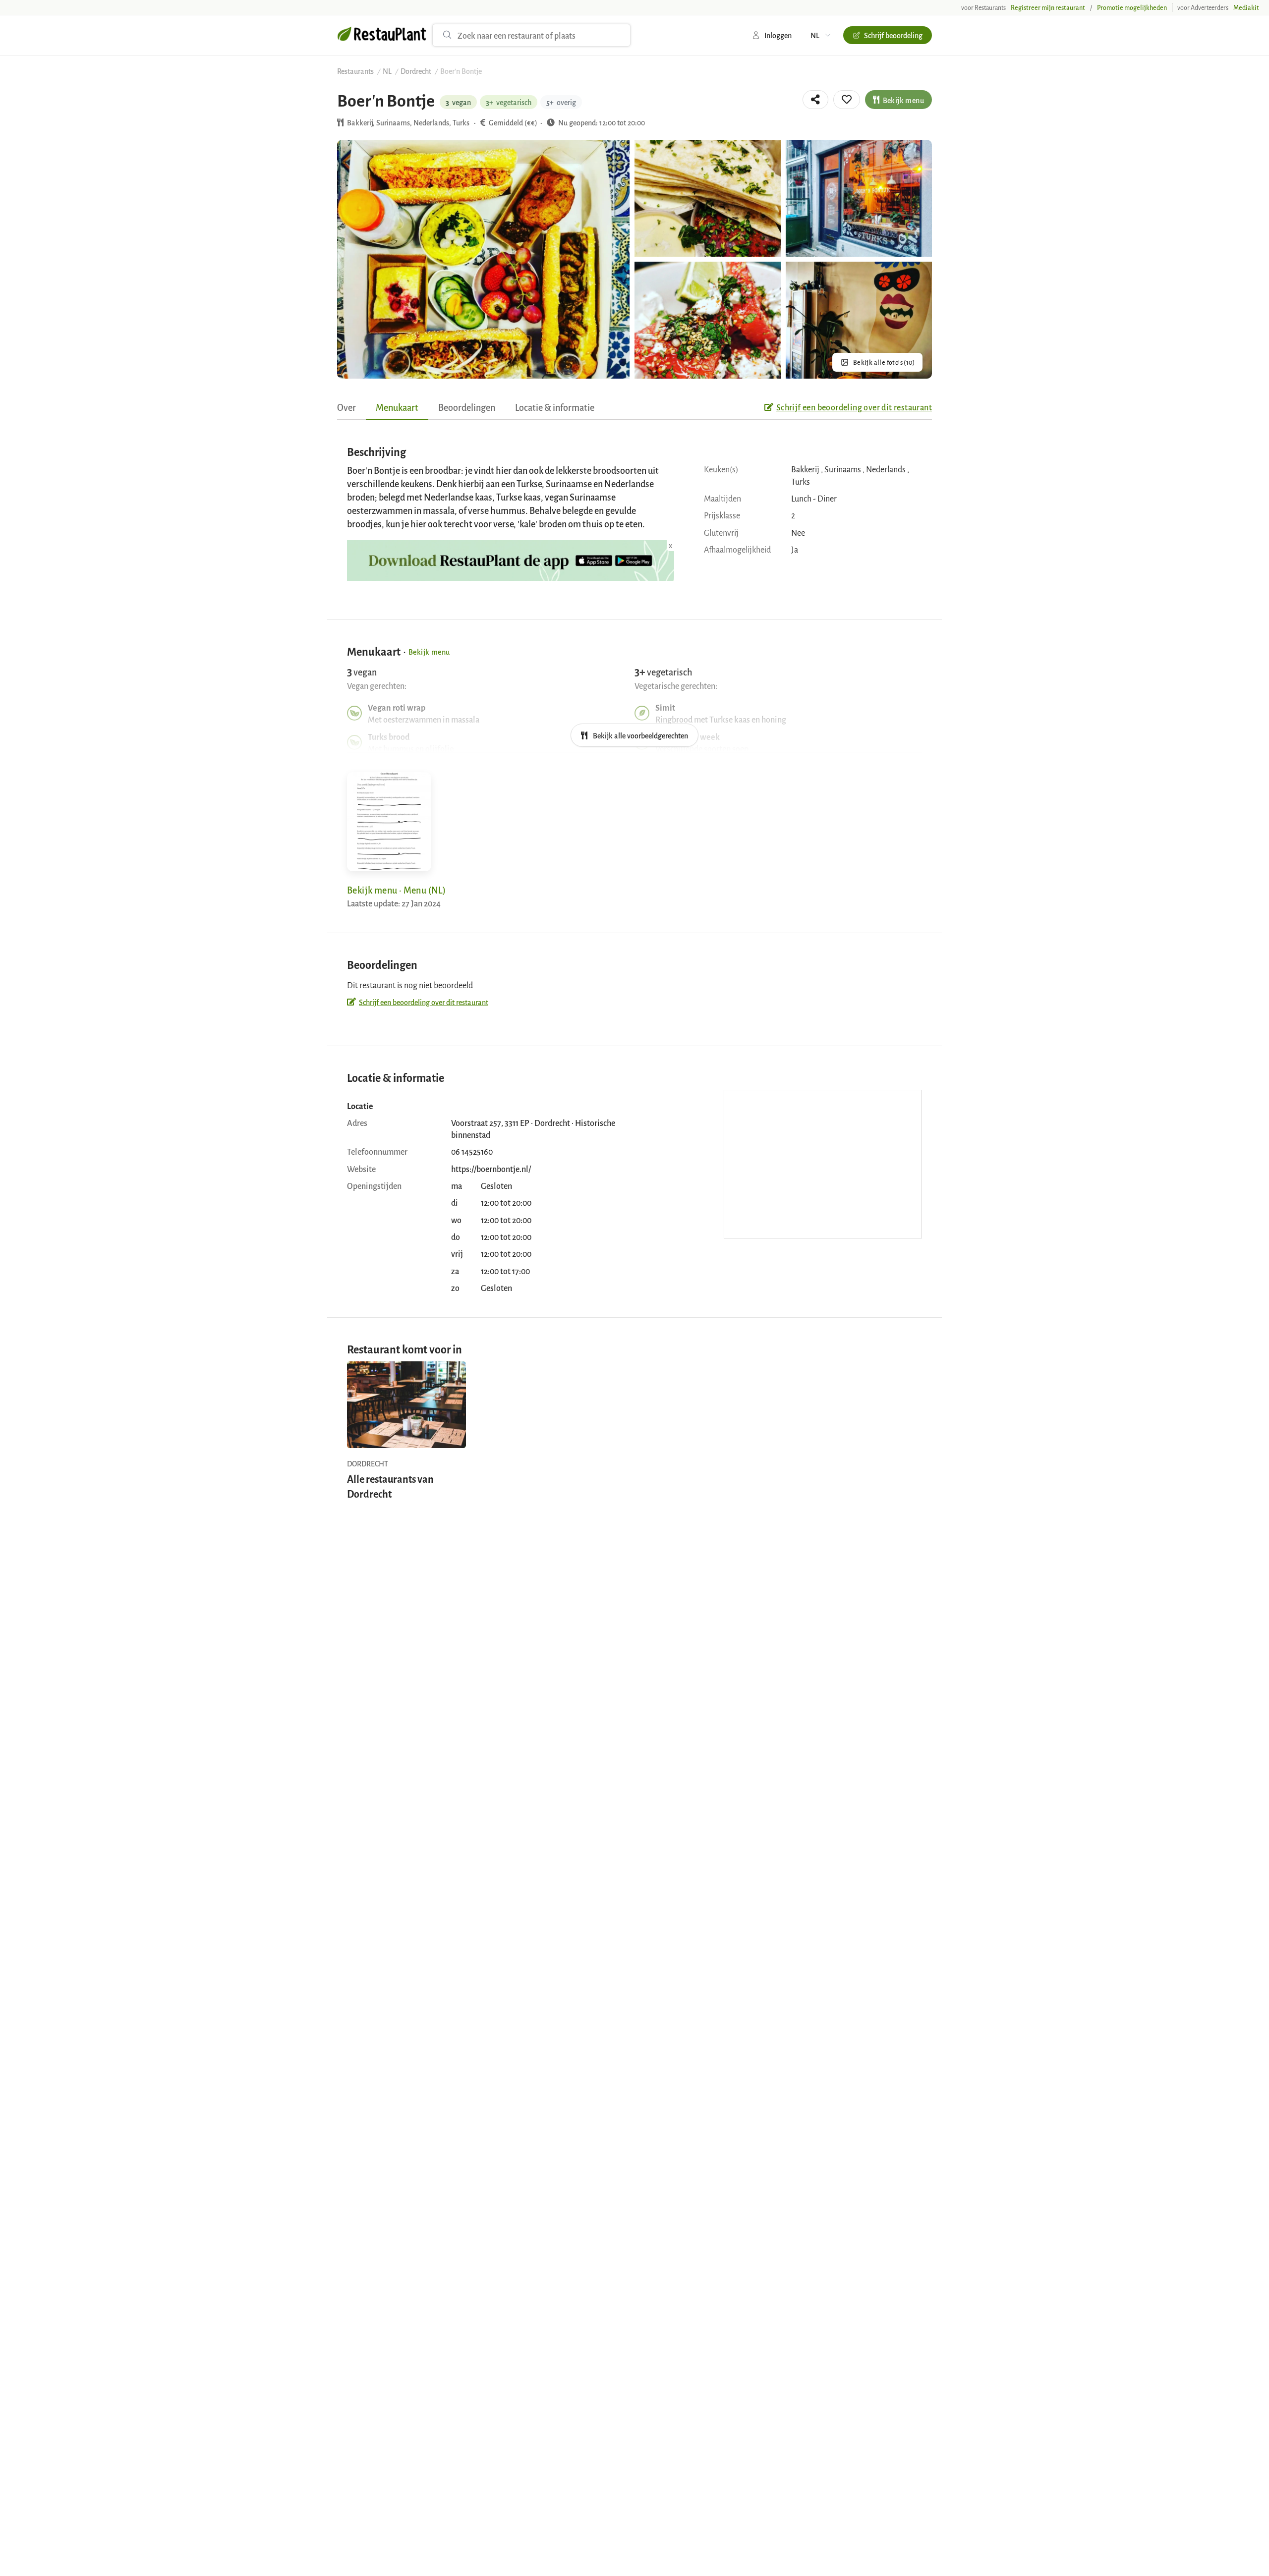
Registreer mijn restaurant (1048, 7)
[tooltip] (815, 100)
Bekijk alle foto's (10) (884, 362)
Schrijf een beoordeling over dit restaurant (854, 407)
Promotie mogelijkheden (1132, 7)
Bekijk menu (903, 100)
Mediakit (1246, 7)
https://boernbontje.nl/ (491, 1169)
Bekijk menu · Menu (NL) (396, 890)
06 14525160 (472, 1151)
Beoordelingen (467, 407)
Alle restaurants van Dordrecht (390, 1486)
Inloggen (778, 35)
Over (346, 407)
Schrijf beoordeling (893, 35)
